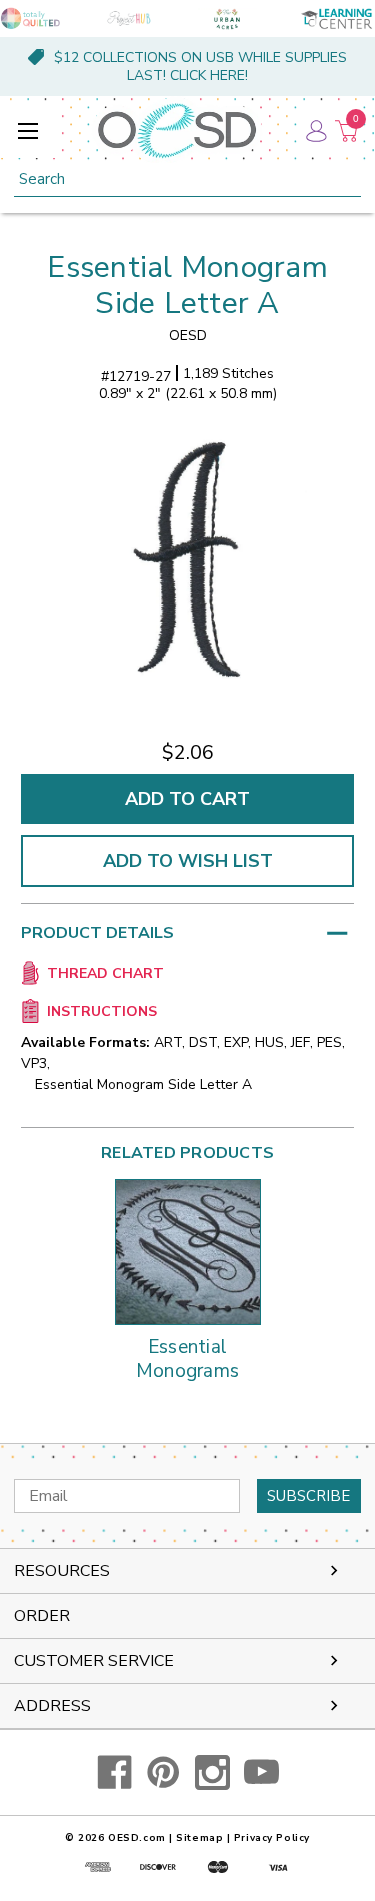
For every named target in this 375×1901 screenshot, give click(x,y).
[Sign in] (315, 130)
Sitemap (199, 1838)
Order (42, 1616)
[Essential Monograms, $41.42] (188, 1252)
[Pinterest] (163, 1772)
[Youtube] (261, 1772)
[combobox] (187, 179)
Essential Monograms (187, 1360)
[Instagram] (212, 1772)
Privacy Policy (272, 1838)
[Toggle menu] (27, 130)
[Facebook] (114, 1772)
